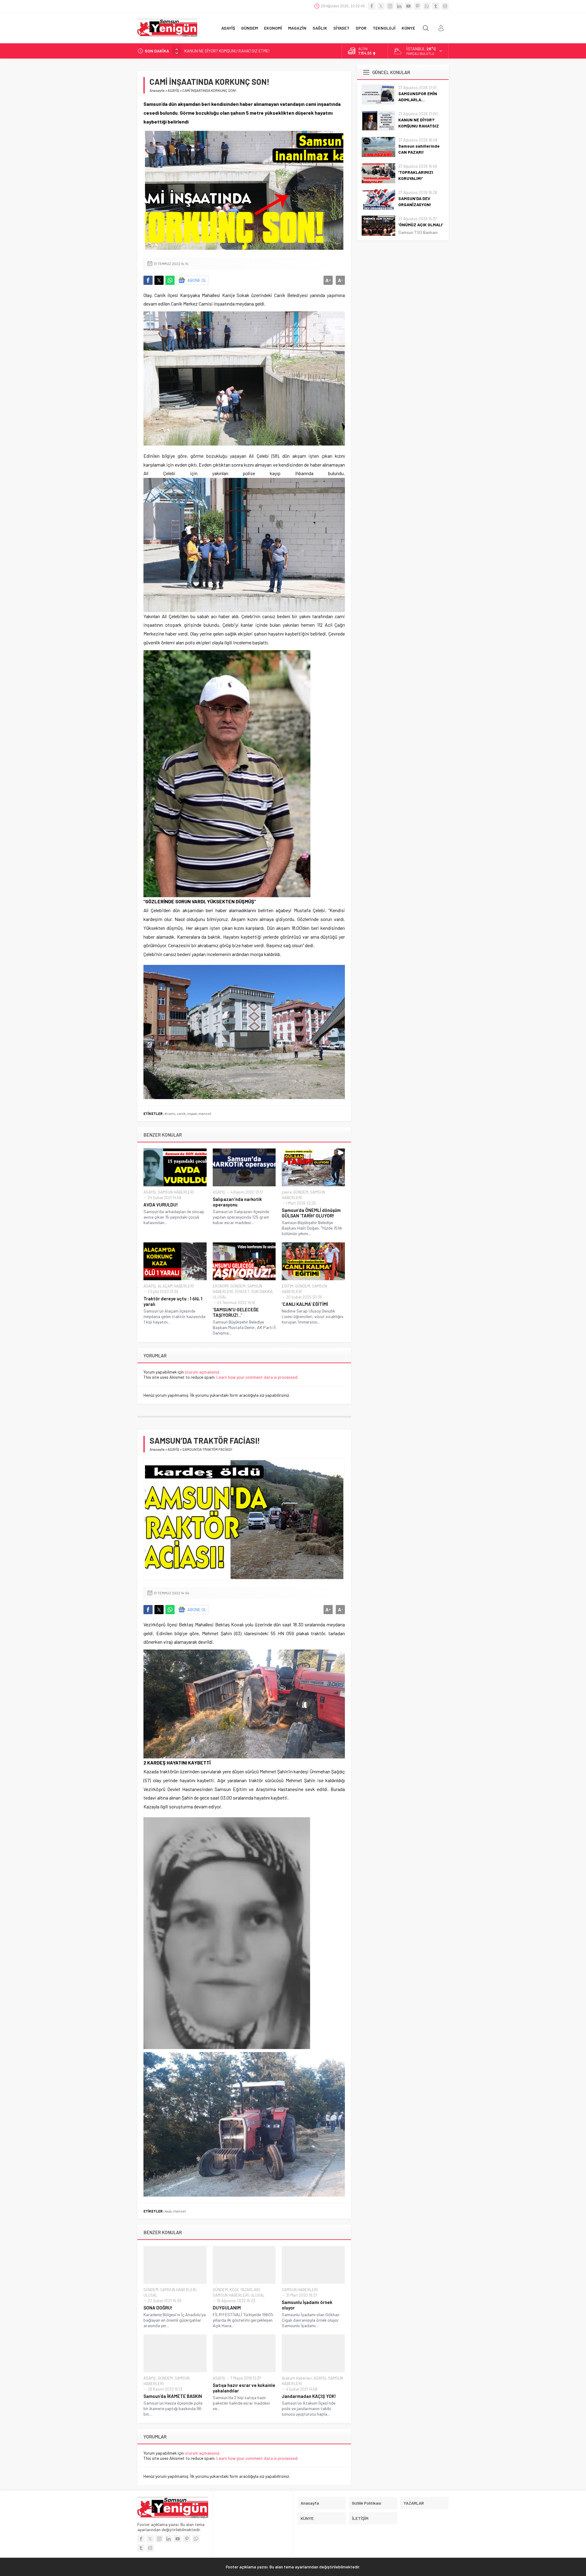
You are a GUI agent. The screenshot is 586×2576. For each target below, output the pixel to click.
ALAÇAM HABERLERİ (176, 1286)
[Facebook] (372, 6)
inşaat (192, 1113)
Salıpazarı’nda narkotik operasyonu (237, 1202)
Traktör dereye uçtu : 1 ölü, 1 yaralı (173, 1301)
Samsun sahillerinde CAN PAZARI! (215, 51)
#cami (170, 1113)
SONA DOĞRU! (158, 2308)
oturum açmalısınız (202, 1372)
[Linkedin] (399, 6)
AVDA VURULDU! (161, 1205)
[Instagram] (390, 6)
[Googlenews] (445, 6)
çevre (287, 1192)
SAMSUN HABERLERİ (176, 1192)
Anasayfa (157, 90)
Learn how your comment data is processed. (257, 1377)
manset (205, 1113)
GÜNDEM (301, 1192)
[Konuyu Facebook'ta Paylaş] (148, 280)
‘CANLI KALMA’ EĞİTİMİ (305, 1304)
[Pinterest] (418, 6)
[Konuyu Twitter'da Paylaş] (159, 280)
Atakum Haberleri (297, 2378)
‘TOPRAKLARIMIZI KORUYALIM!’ (416, 175)
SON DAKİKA (262, 1292)
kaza (168, 2211)
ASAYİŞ (173, 90)
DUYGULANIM (227, 2308)
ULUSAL (220, 1297)
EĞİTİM (288, 1286)
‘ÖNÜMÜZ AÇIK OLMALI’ (421, 225)
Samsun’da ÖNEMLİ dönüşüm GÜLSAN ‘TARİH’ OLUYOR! (311, 1213)
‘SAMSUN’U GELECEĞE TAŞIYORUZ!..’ (236, 1312)
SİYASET (242, 1292)
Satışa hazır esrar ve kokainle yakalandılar (244, 2388)
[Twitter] (381, 6)
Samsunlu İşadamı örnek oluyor (307, 2305)
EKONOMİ (221, 1286)
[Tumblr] (436, 6)
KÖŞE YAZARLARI (245, 2290)
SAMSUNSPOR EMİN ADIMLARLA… (418, 97)
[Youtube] (408, 6)
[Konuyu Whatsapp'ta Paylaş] (170, 280)
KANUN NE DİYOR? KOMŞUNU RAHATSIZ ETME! (419, 126)
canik (181, 1113)
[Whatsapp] (427, 6)
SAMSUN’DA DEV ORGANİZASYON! (415, 201)
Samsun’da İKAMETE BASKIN (173, 2396)
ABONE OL (197, 280)
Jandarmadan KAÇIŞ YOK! (309, 2396)
